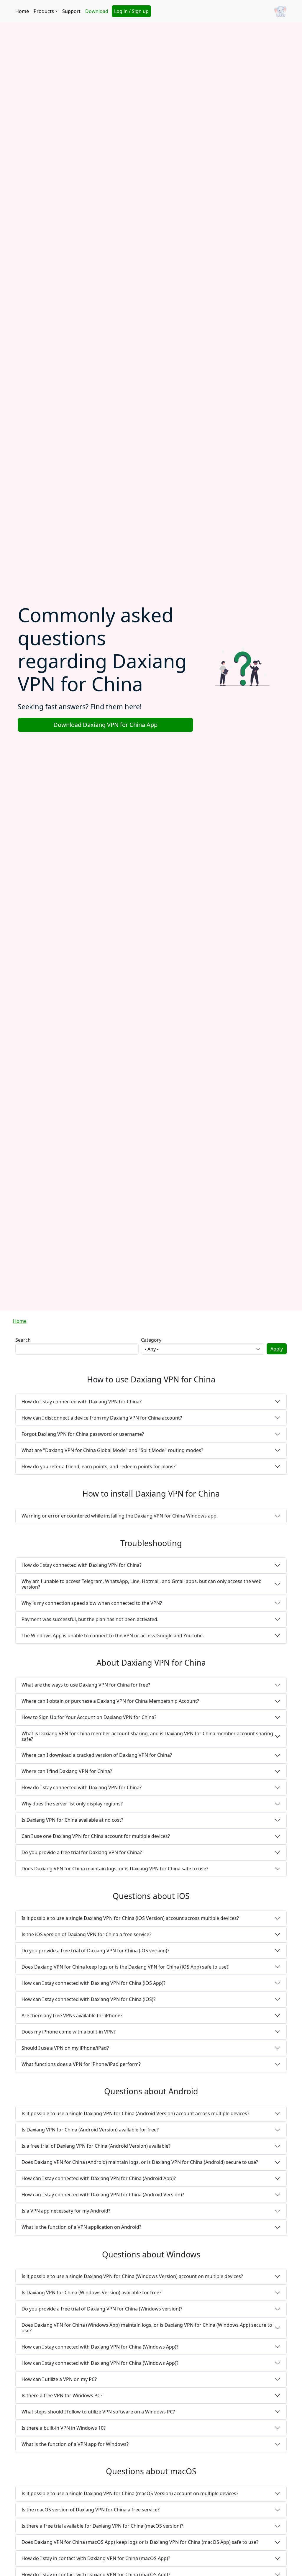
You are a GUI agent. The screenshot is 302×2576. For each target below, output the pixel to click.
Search (23, 1340)
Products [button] (44, 11)
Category (151, 1340)
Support (71, 11)
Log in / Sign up (131, 11)
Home (22, 11)
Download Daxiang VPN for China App (105, 725)
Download (97, 11)
